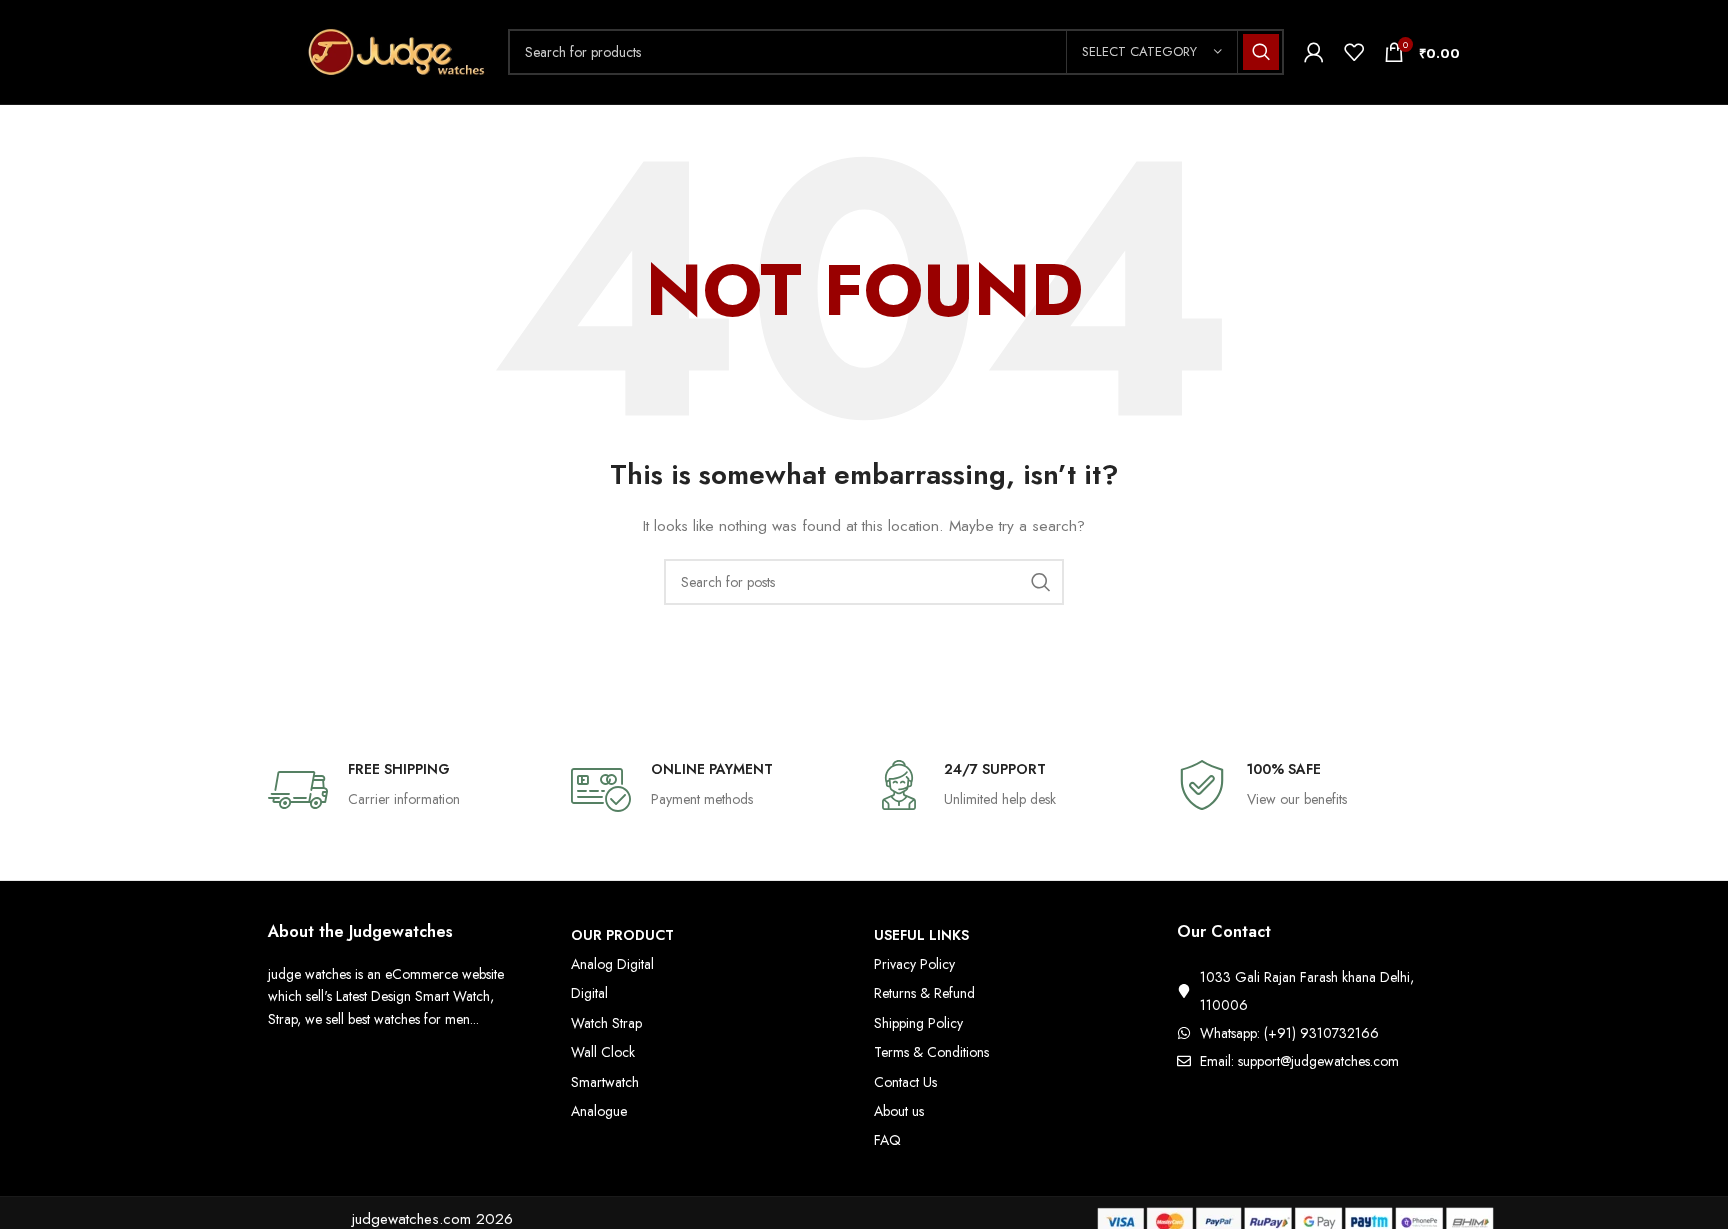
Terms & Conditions (931, 1052)
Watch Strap (606, 1023)
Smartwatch (605, 1082)
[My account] (1314, 52)
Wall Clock (603, 1052)
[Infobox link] (409, 790)
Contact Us (905, 1082)
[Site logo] (378, 50)
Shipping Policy (918, 1023)
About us (899, 1111)
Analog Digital (612, 964)
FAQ (887, 1140)
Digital (589, 993)
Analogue (599, 1111)
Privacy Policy (914, 964)
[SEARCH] (1261, 52)
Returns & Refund (924, 993)
